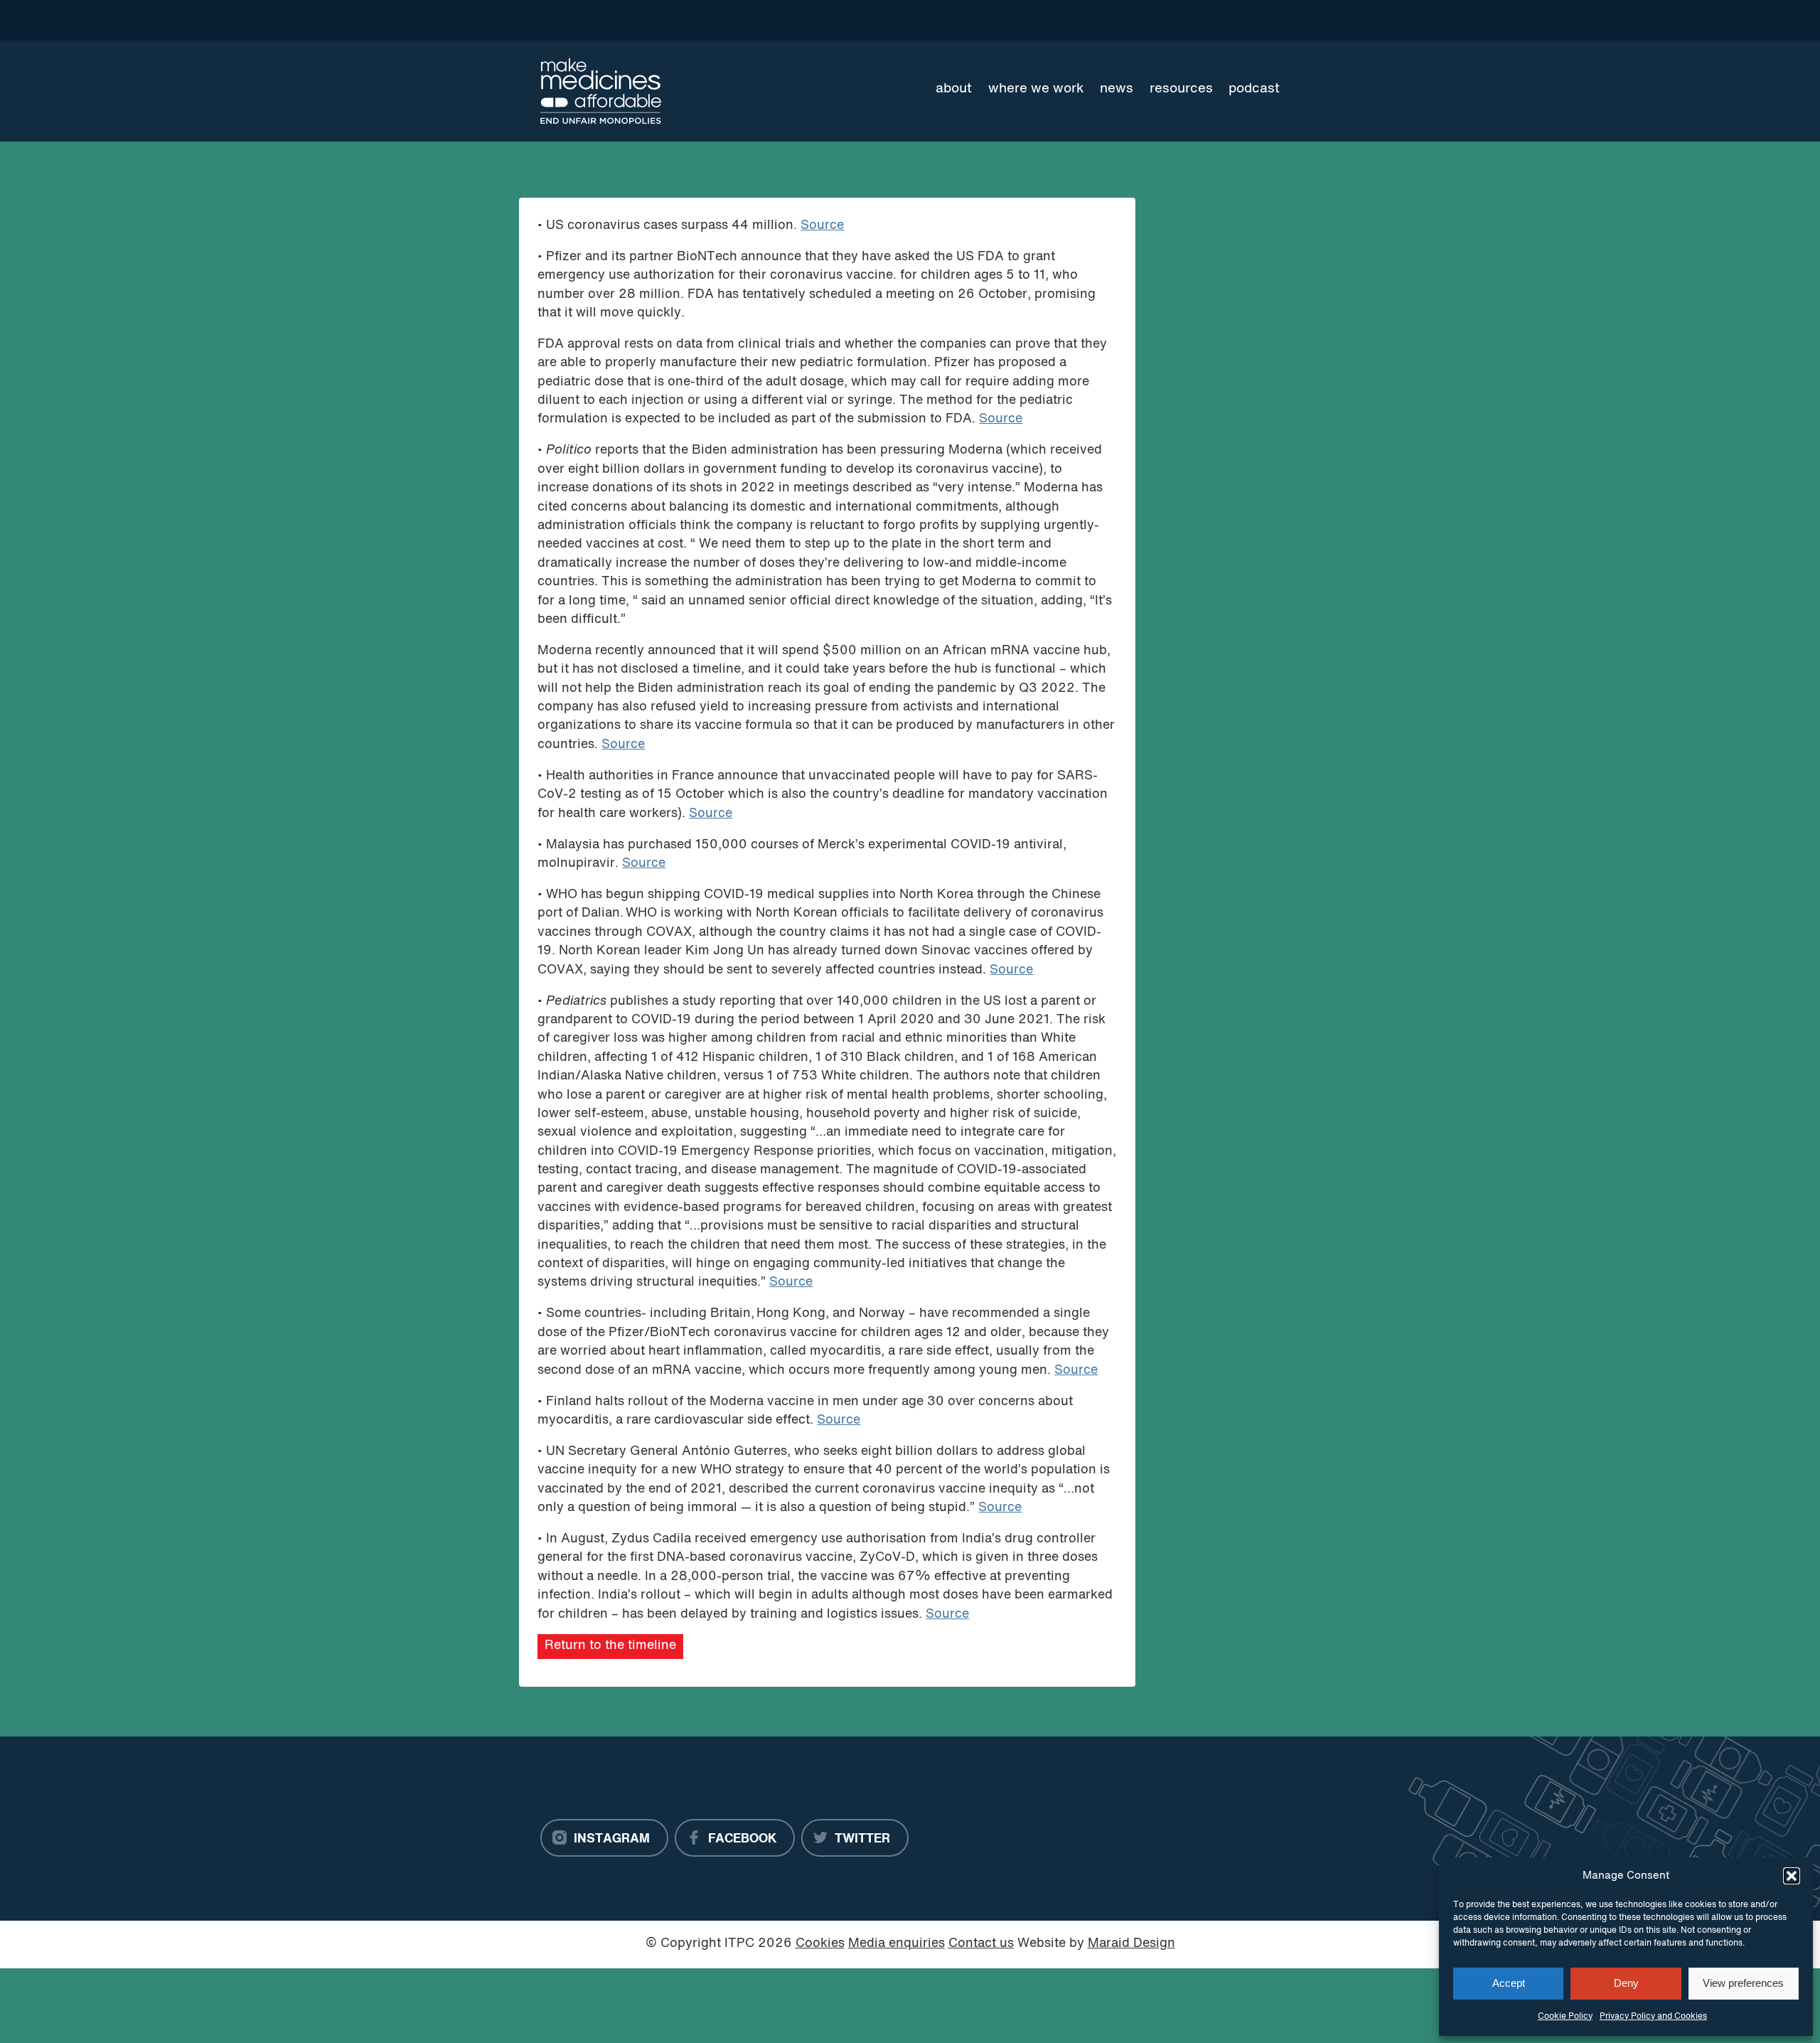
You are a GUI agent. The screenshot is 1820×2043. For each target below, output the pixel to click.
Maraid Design (1131, 1944)
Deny (1626, 1983)
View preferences (1743, 1983)
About (954, 89)
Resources (1181, 89)
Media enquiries (896, 1944)
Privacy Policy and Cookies (1653, 2017)
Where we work (1036, 89)
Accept (1509, 1983)
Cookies (820, 1944)
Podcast (1254, 89)
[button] (1792, 1876)
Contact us (981, 1944)
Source (822, 226)
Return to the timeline (610, 1646)
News (1117, 89)
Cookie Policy (1565, 2017)
